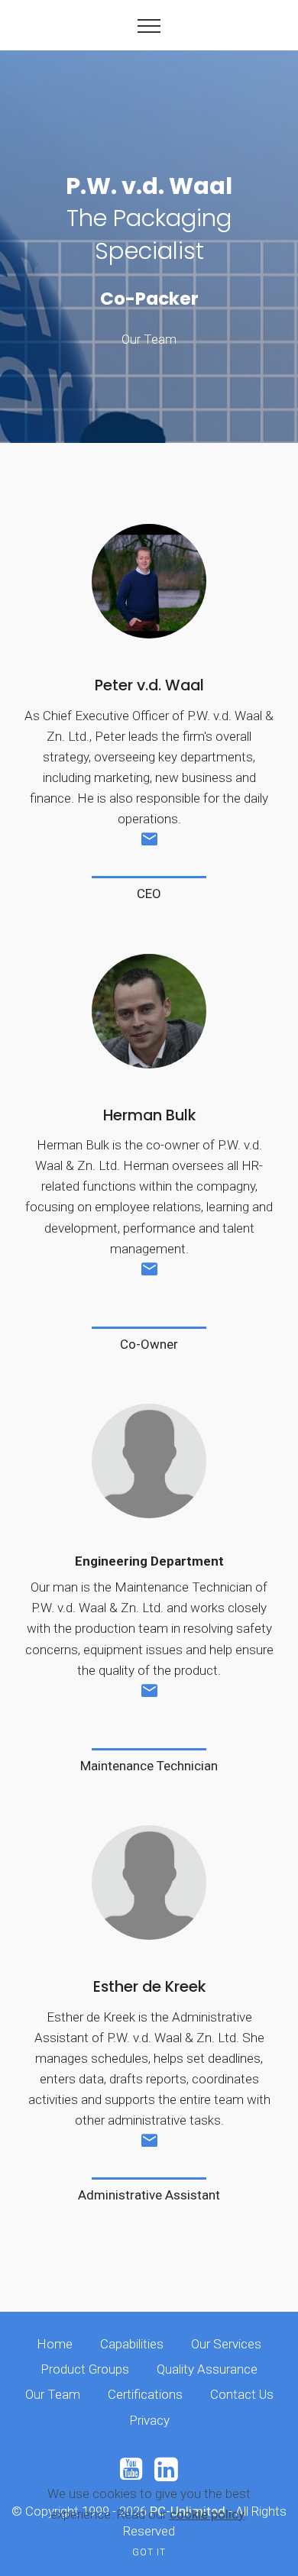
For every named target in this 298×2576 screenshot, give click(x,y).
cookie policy (207, 2514)
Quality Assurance (207, 2369)
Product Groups (85, 2369)
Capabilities (132, 2344)
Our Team (53, 2394)
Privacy (149, 2420)
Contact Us (242, 2394)
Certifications (145, 2394)
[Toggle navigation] (149, 25)
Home (55, 2344)
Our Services (226, 2344)
